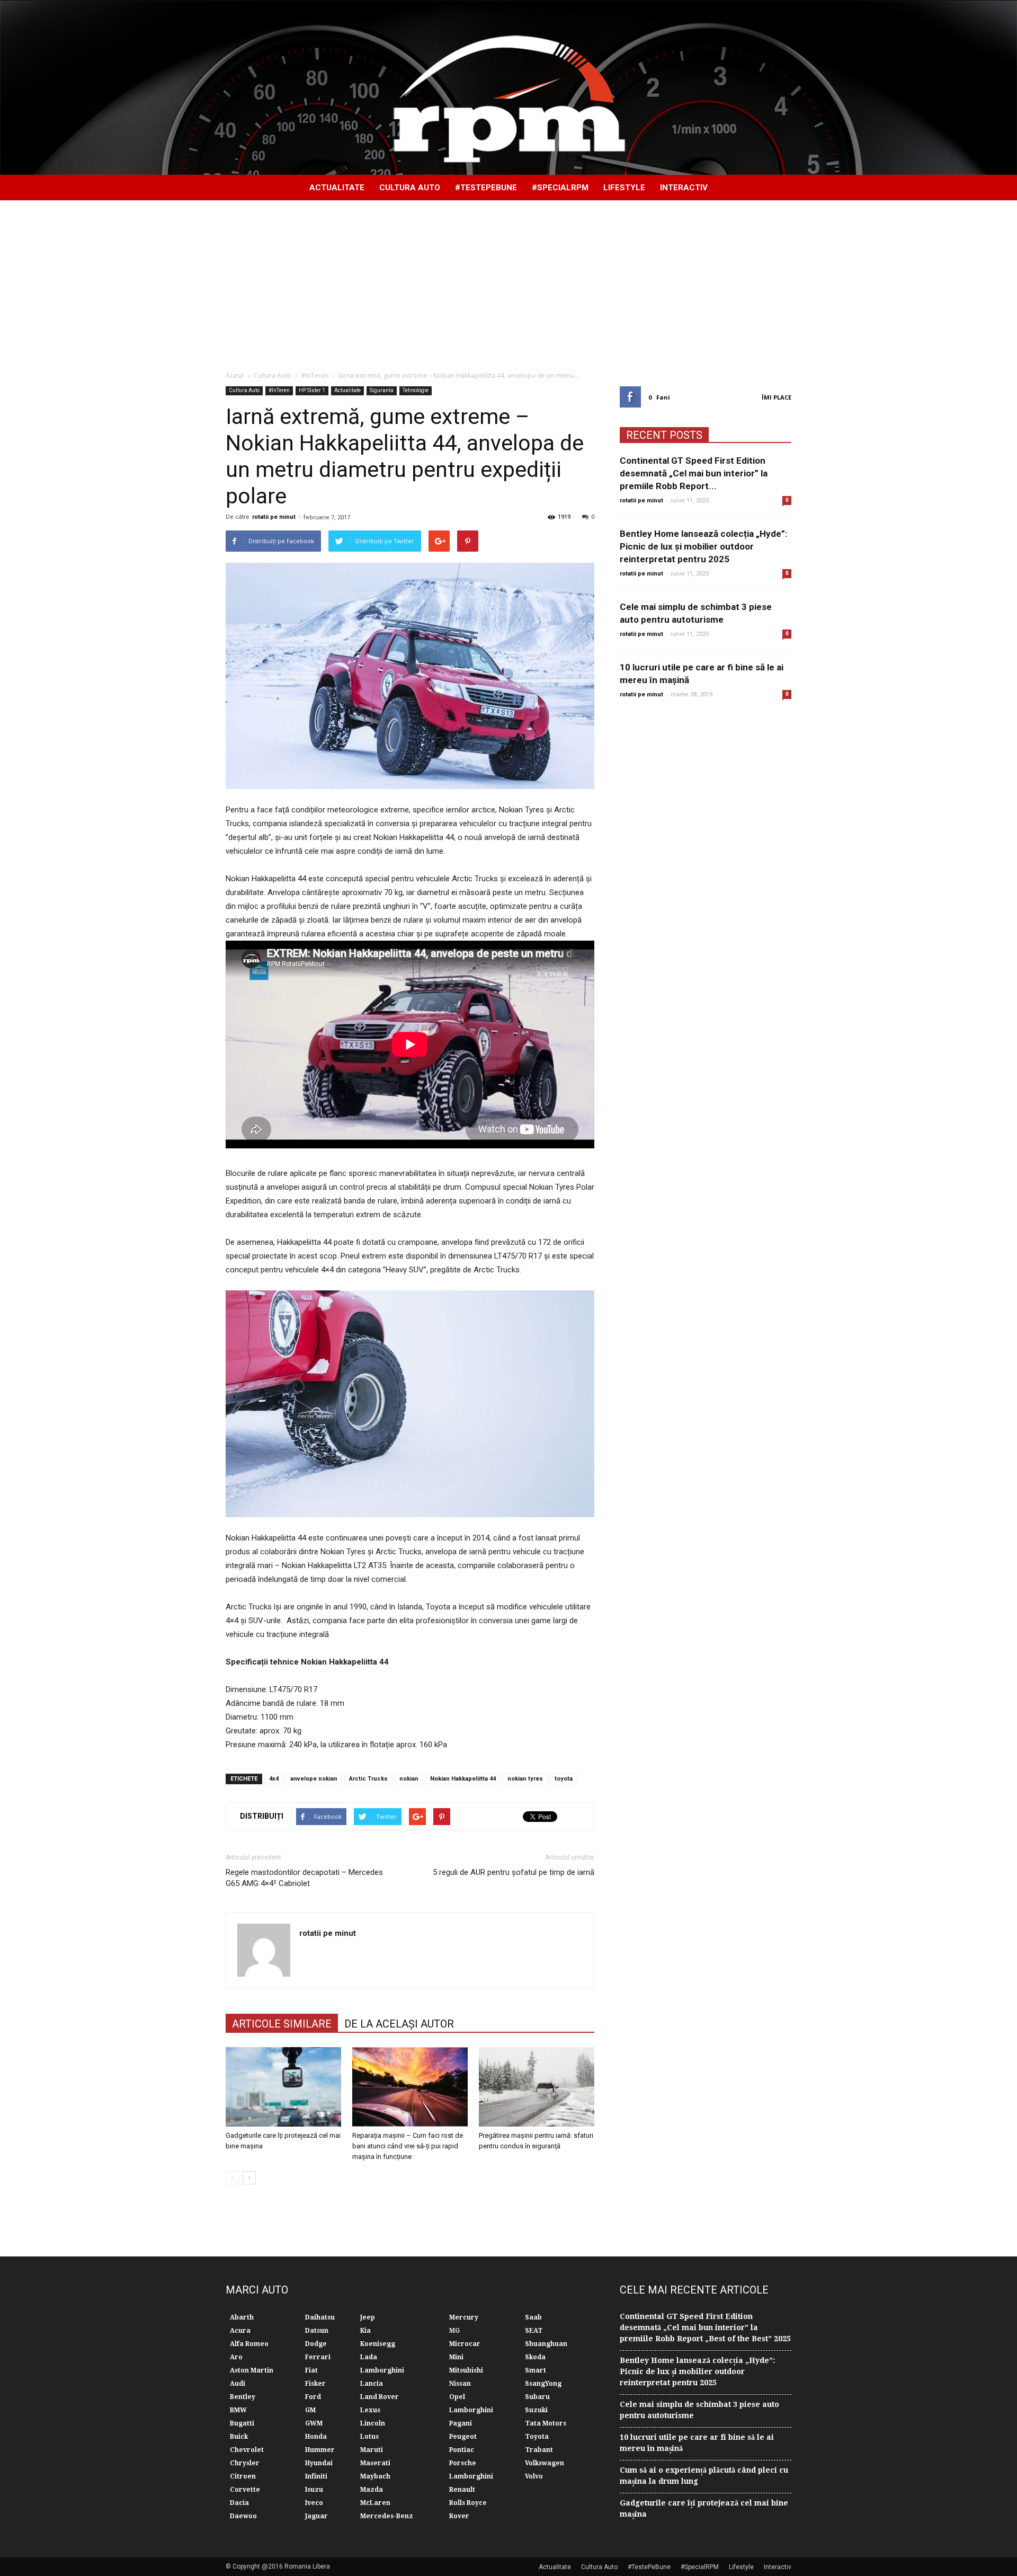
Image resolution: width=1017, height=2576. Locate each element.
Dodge (316, 2344)
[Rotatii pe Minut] (508, 88)
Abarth (242, 2317)
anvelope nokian (314, 1779)
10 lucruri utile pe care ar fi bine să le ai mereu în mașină (697, 2443)
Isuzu (314, 2490)
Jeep (368, 2317)
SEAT (534, 2331)
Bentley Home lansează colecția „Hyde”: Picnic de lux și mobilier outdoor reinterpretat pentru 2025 (703, 546)
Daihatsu (320, 2317)
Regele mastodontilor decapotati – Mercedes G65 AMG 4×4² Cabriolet (304, 1878)
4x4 (274, 1779)
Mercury (464, 2317)
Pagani (461, 2423)
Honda (316, 2437)
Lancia (372, 2384)
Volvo (534, 2476)
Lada (369, 2357)
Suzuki (536, 2410)
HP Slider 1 (312, 390)
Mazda (372, 2490)
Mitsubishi (466, 2370)
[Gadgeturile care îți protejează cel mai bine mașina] (283, 2087)
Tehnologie (416, 390)
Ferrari (318, 2357)
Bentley (243, 2397)
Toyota (537, 2437)
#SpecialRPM (560, 188)
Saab (533, 2317)
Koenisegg (378, 2344)
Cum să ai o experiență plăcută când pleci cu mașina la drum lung (704, 2476)
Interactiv (684, 188)
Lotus (369, 2437)
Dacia (239, 2503)
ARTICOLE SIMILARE (282, 2024)
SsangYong (543, 2384)
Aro (236, 2357)
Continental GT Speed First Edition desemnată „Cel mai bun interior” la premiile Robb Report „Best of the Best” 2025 (705, 2327)
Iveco (314, 2503)
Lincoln (373, 2423)
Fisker (315, 2384)
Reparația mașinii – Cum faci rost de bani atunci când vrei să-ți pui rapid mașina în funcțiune (408, 2146)
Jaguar (316, 2516)
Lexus (370, 2410)
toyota (564, 1779)
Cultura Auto (410, 188)
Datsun (317, 2331)
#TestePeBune (486, 188)
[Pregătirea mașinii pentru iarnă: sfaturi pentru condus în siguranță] (537, 2087)
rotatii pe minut (274, 517)
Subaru (537, 2397)
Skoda (535, 2357)
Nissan (460, 2384)
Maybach (375, 2476)
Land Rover (380, 2397)
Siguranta (382, 390)
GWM (314, 2423)
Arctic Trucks (368, 1779)
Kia (365, 2331)
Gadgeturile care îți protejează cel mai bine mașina (704, 2508)
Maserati (375, 2463)
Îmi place (777, 397)
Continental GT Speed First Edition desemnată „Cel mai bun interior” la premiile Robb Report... (694, 473)
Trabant (539, 2450)
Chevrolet (247, 2450)
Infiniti (316, 2476)
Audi (238, 2384)
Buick (239, 2437)
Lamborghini (382, 2370)
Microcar (465, 2344)
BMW (238, 2410)
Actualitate (337, 188)
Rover (459, 2516)
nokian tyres (525, 1779)
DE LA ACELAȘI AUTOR (399, 2024)
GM (310, 2410)
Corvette (245, 2490)
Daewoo (243, 2516)
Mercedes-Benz (387, 2516)
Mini (456, 2357)
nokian (409, 1779)
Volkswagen (545, 2463)
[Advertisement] (508, 280)
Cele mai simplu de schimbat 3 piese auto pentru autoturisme (699, 2410)
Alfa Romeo (249, 2344)
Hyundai (319, 2463)
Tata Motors (546, 2423)
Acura (240, 2331)
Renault (462, 2490)
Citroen (243, 2476)
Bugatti (242, 2423)
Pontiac (462, 2450)
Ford (313, 2397)
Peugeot (463, 2437)
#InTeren (279, 390)
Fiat (311, 2370)
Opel (457, 2397)
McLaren (375, 2503)
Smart (536, 2370)
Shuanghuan (546, 2344)
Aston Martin (252, 2370)
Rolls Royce (468, 2503)
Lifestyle (624, 188)
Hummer (320, 2450)
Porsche (463, 2463)
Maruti (372, 2450)
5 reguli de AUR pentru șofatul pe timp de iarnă (514, 1872)
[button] (779, 188)
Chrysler (245, 2463)
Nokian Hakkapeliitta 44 (463, 1779)
